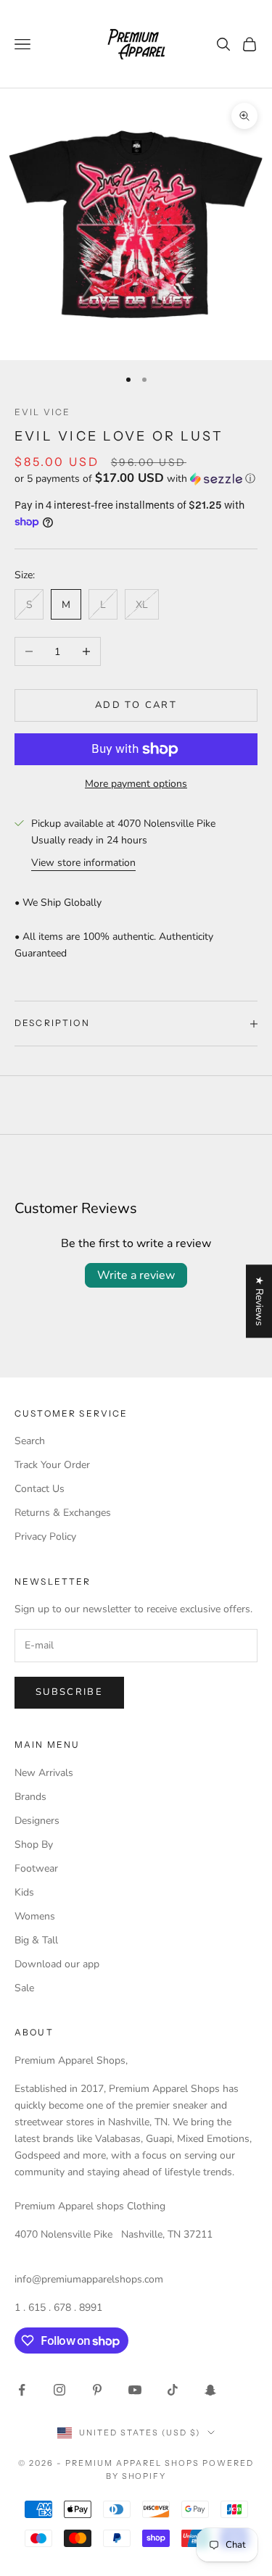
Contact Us (40, 1489)
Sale (24, 1988)
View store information (83, 863)
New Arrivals (44, 1773)
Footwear (36, 1868)
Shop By (34, 1845)
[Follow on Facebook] (22, 2390)
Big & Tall (36, 1940)
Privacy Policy (45, 1537)
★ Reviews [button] (259, 1301)
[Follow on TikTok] (173, 2390)
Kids (24, 1892)
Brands (30, 1797)
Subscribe (69, 1692)
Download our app (57, 1964)
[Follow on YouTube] (135, 2390)
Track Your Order (52, 1465)
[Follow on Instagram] (59, 2390)
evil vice (42, 412)
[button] (136, 479)
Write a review (136, 1275)
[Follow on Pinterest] (97, 2390)
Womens (35, 1916)
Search (30, 1441)
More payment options (136, 784)
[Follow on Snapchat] (210, 2390)
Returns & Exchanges (63, 1513)
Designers (37, 1821)
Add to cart (136, 705)
